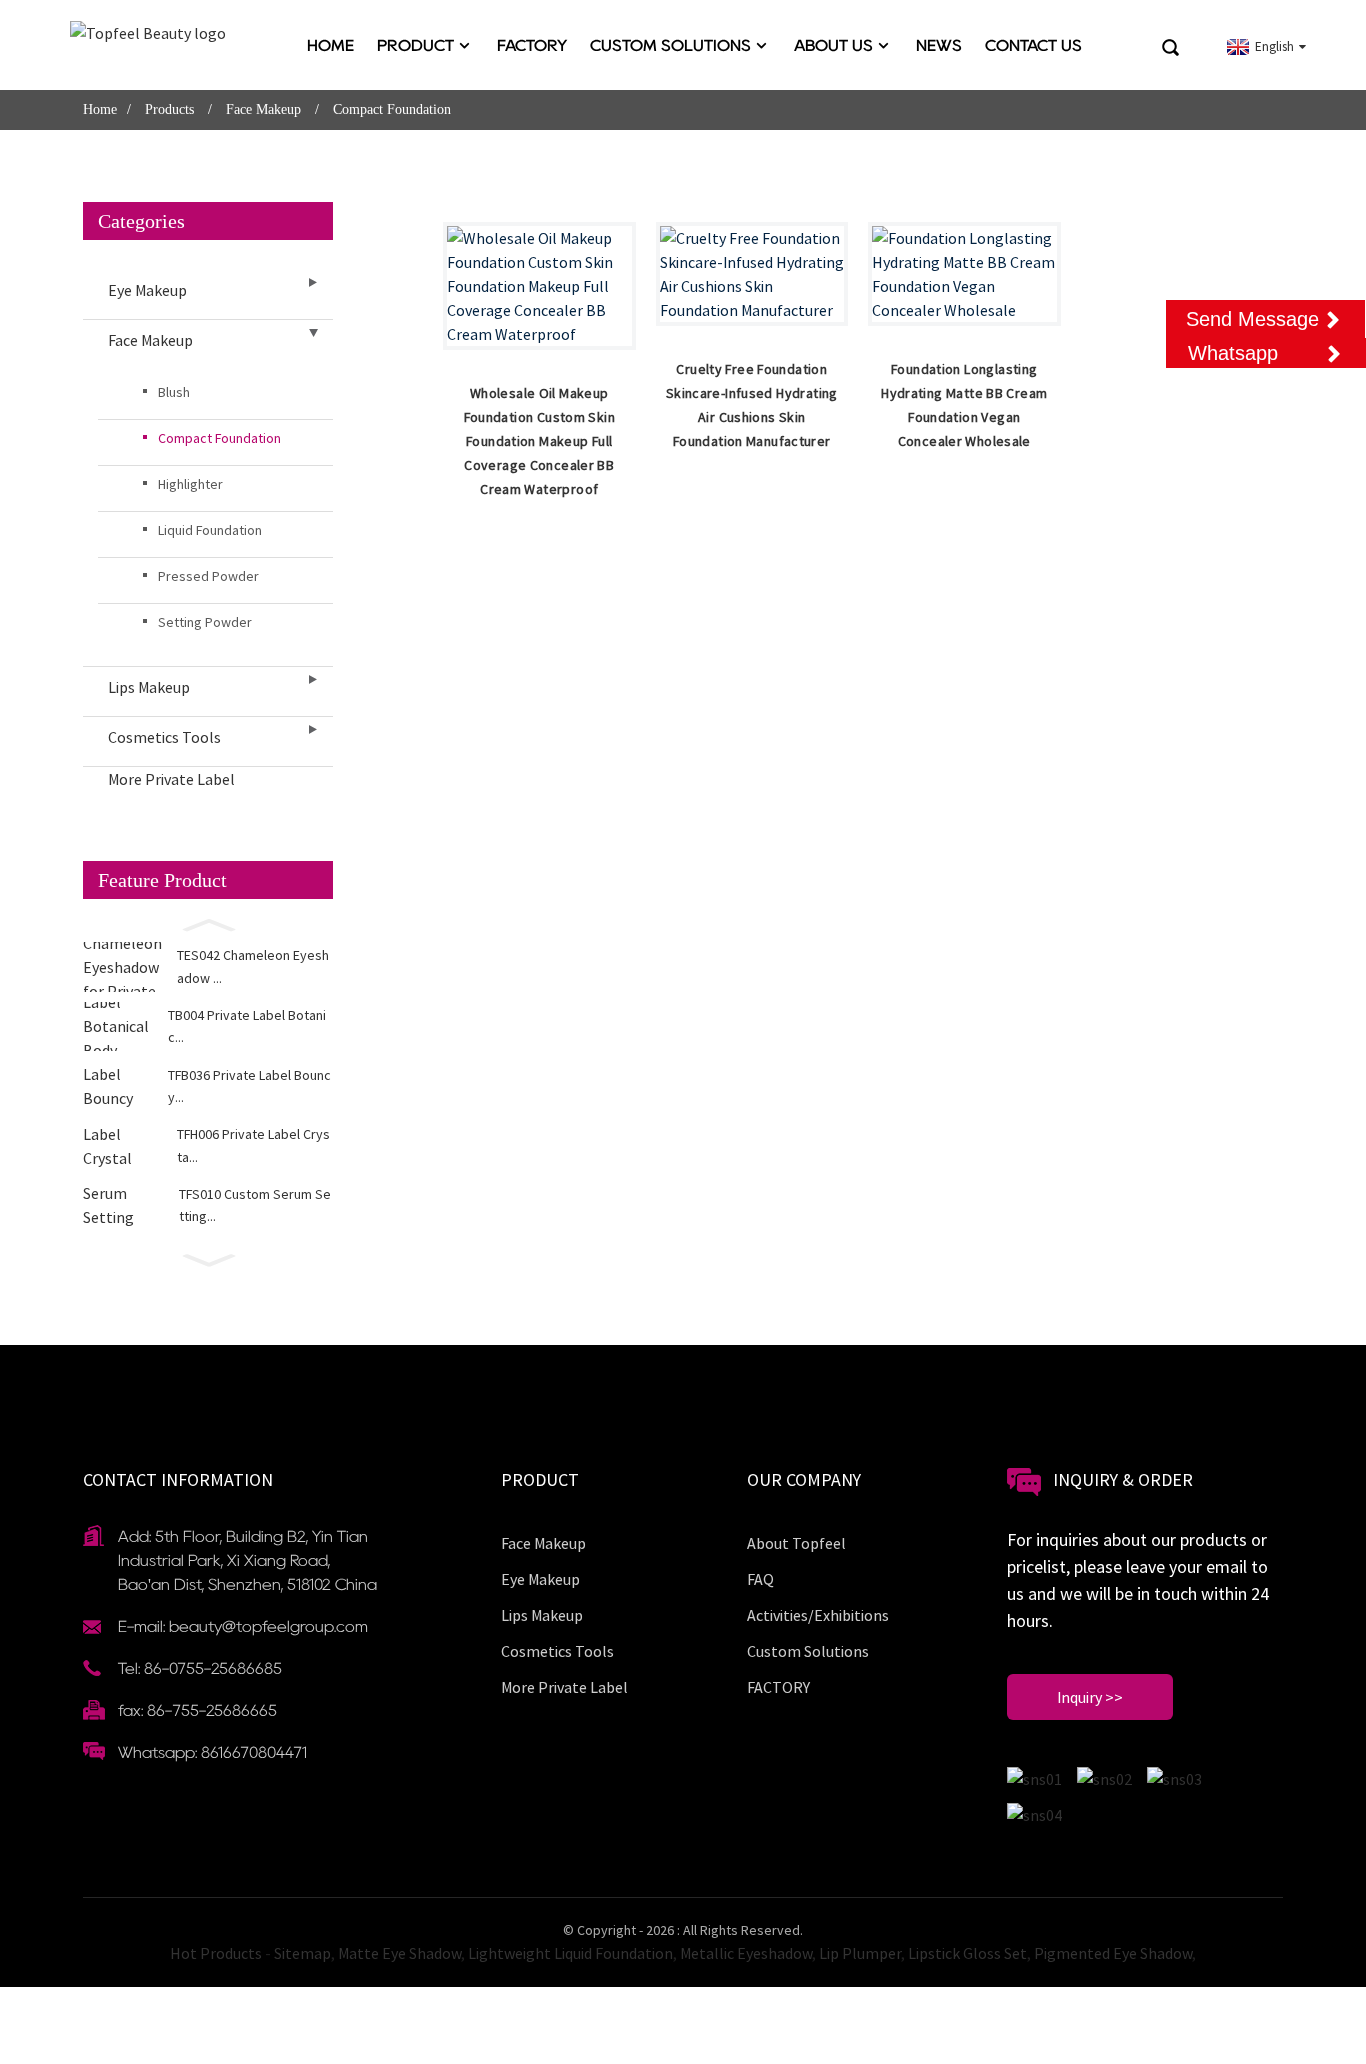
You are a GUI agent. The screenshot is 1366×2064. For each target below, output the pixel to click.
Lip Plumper (860, 1953)
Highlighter (190, 484)
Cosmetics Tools (164, 737)
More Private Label (171, 779)
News (939, 45)
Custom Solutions (670, 45)
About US (833, 45)
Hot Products (216, 1953)
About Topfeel (796, 1543)
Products (169, 109)
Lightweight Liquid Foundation (570, 1953)
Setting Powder (205, 622)
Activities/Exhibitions (818, 1615)
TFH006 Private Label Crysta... (253, 1145)
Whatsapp (1233, 353)
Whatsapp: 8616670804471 (212, 1752)
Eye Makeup (147, 290)
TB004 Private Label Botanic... (247, 1026)
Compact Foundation (392, 109)
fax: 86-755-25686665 (197, 1710)
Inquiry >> (1090, 1697)
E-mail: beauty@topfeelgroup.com (243, 1626)
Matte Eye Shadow (399, 1953)
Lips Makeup (149, 687)
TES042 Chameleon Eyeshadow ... (253, 966)
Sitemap (302, 1953)
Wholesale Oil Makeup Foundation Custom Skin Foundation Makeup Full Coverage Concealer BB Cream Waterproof (539, 441)
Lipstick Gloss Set (967, 1953)
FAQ (760, 1579)
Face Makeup (263, 109)
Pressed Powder (208, 576)
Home (330, 45)
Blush (174, 392)
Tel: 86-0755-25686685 (200, 1668)
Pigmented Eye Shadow (1113, 1953)
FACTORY (532, 45)
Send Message (1252, 319)
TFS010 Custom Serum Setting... (255, 1205)
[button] (208, 923)
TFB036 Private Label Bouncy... (249, 1086)
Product (415, 45)
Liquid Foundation (210, 530)
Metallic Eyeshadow (746, 1953)
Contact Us (1033, 45)
